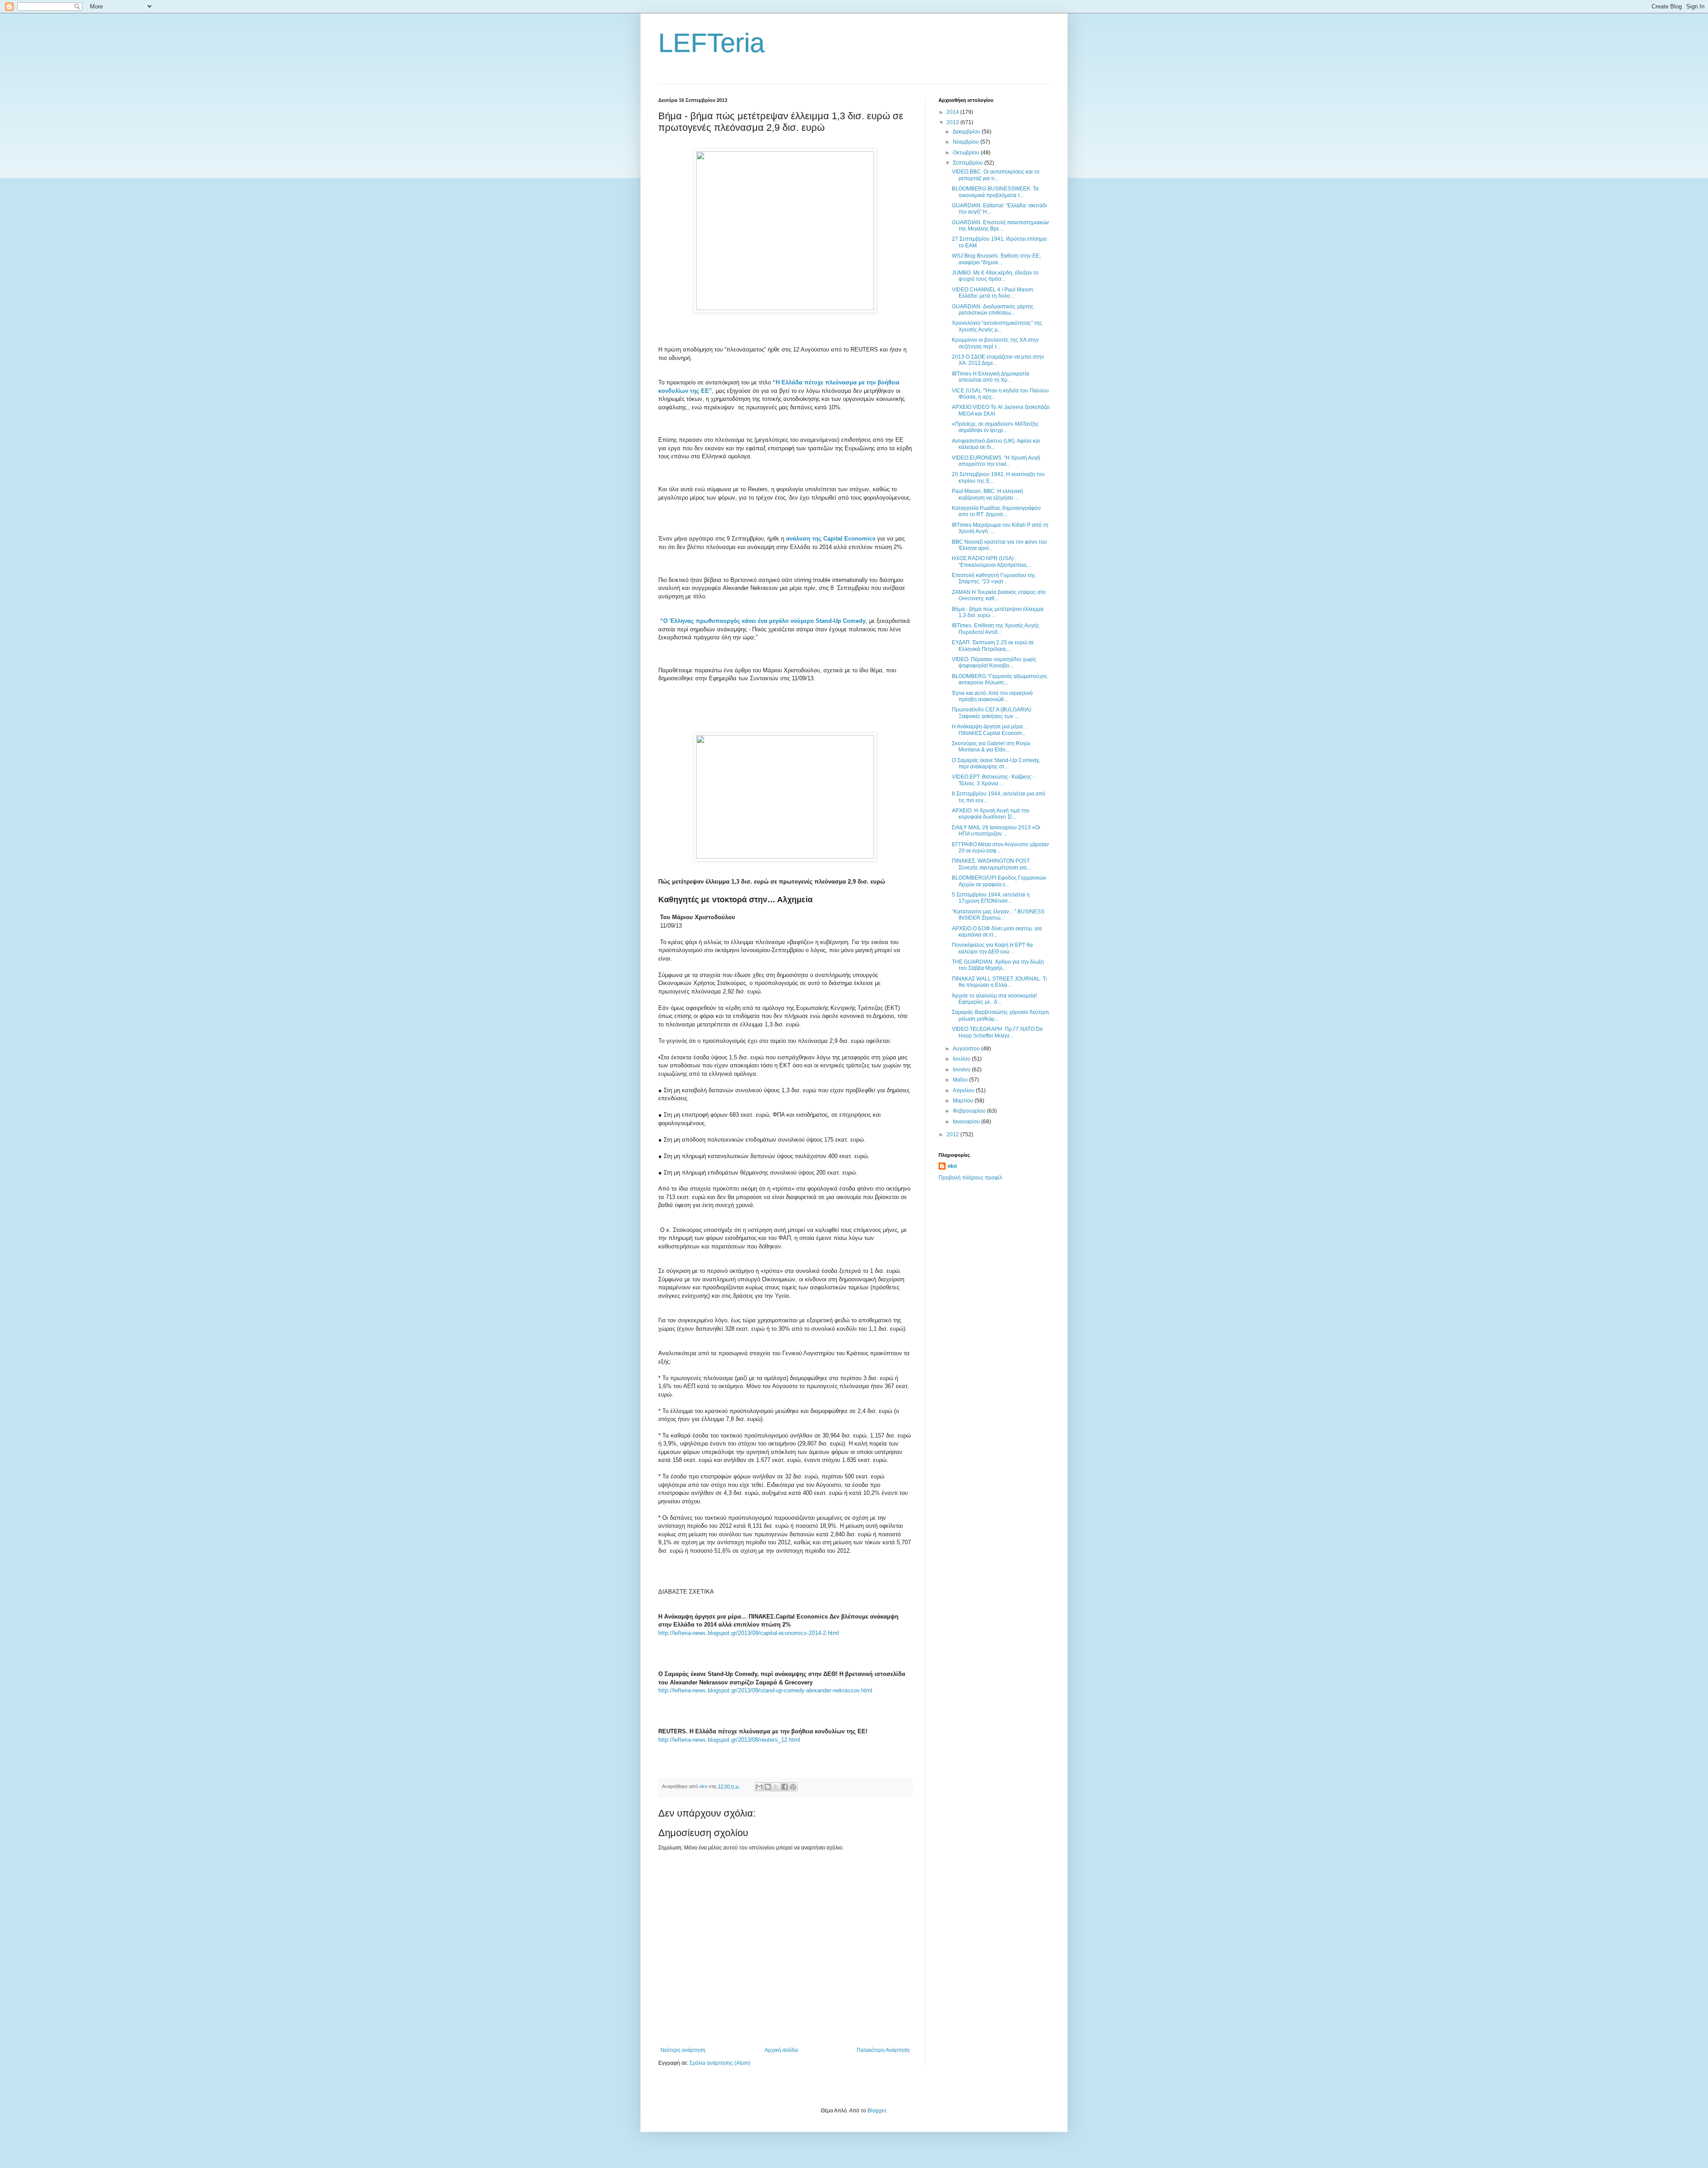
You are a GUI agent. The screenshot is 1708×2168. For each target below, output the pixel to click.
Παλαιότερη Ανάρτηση (883, 2050)
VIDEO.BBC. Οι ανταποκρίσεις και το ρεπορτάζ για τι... (996, 175)
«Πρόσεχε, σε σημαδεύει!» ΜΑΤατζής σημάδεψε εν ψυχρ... (995, 427)
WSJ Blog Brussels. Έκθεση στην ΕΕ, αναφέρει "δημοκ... (996, 259)
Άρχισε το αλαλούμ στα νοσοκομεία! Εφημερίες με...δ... (994, 999)
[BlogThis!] (768, 1787)
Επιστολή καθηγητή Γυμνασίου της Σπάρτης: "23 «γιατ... (994, 578)
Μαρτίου (964, 1101)
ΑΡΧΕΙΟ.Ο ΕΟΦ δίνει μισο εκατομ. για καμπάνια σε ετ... (997, 932)
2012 (953, 1134)
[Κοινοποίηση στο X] (776, 1787)
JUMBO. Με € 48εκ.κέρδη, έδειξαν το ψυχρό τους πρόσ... (995, 276)
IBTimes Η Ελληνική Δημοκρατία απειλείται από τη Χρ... (991, 377)
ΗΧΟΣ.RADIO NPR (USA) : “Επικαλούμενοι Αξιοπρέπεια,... (992, 561)
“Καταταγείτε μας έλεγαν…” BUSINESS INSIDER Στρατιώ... (998, 915)
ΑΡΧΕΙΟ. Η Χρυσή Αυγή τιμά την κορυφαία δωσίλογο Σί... (991, 814)
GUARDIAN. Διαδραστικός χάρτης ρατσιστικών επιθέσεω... (993, 310)
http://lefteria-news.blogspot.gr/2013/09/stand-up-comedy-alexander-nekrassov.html (765, 1690)
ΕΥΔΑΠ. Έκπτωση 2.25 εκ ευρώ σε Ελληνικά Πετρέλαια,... (993, 646)
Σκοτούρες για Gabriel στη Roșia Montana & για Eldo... (991, 747)
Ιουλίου (962, 1059)
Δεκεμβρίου (967, 132)
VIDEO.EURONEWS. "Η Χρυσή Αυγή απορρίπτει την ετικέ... (996, 461)
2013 (953, 122)
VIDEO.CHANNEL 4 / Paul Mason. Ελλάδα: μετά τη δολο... (993, 293)
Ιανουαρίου (967, 1122)
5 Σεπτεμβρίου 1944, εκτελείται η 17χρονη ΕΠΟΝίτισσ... (991, 898)
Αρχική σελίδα (781, 2050)
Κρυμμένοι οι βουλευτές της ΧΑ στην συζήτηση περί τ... (995, 343)
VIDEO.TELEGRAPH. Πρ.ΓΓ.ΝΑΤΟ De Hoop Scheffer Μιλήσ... (997, 1032)
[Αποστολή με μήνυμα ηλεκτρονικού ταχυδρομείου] (759, 1787)
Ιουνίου (962, 1070)
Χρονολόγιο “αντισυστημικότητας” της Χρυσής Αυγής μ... (997, 326)
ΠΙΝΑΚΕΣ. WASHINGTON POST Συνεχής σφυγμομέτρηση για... (991, 864)
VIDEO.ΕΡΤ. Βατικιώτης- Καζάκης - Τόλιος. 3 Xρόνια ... (993, 780)
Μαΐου (961, 1080)
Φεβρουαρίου (970, 1111)
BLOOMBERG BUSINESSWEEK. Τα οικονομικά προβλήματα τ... (995, 192)
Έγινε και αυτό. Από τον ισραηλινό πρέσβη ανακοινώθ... (992, 696)
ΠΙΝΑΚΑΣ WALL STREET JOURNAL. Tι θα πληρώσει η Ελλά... (999, 982)
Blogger (877, 2111)
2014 (953, 112)
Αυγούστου (967, 1049)
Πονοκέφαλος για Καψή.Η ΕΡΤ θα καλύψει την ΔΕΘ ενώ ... (992, 948)
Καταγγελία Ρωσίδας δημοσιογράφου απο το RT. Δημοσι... (996, 511)
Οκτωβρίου (967, 153)
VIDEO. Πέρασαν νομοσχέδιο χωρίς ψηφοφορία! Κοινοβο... (994, 662)
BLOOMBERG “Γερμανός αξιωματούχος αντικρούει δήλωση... (1000, 679)
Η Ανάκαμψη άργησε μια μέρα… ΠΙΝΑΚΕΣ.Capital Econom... (990, 730)
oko (952, 1166)
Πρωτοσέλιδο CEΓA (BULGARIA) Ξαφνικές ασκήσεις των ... (991, 713)
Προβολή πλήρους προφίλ (970, 1178)
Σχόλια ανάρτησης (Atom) (720, 2063)
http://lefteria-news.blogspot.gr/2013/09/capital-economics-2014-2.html (749, 1633)
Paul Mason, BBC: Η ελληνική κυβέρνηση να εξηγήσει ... (987, 494)
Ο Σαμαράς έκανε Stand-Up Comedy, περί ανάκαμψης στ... (996, 763)
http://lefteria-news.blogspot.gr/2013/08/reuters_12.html (729, 1740)
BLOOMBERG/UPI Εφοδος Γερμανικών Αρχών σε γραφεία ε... (999, 881)
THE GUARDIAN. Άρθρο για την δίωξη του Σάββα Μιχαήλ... (998, 965)
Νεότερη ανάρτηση (683, 2050)
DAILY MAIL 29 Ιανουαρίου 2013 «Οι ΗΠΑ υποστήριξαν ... (996, 831)
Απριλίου (964, 1090)
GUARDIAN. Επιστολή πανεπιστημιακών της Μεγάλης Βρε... (1000, 226)
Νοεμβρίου (967, 142)
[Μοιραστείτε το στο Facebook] (785, 1787)
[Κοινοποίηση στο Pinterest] (793, 1787)
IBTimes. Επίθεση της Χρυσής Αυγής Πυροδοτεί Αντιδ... (996, 629)
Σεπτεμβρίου (969, 163)
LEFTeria (711, 43)
